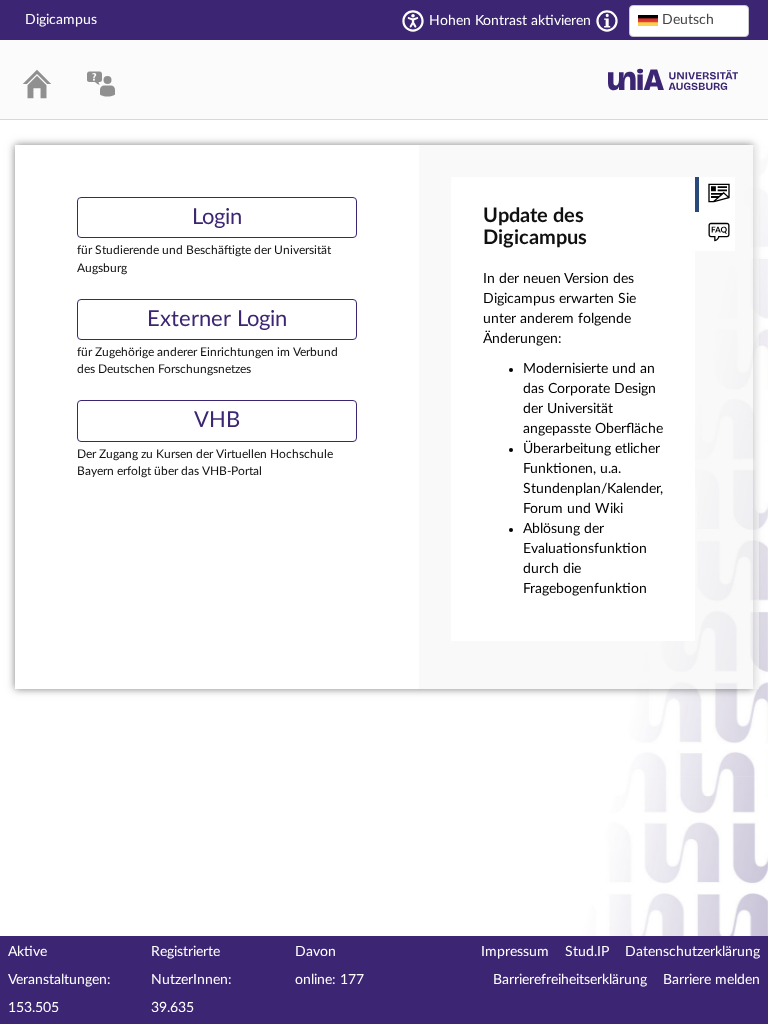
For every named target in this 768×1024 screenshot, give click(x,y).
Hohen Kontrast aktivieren (510, 21)
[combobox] (689, 21)
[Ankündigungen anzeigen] (715, 194)
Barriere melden (711, 980)
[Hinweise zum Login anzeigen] (715, 233)
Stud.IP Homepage (673, 79)
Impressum (515, 952)
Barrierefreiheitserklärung (570, 980)
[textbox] (689, 20)
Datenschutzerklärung (692, 952)
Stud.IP (587, 952)
